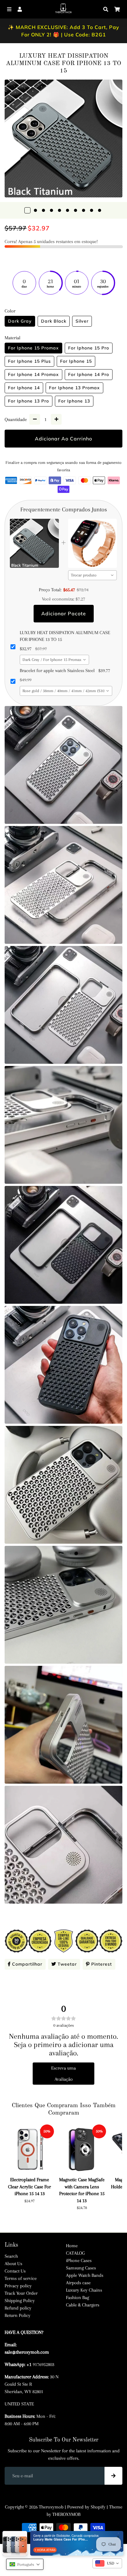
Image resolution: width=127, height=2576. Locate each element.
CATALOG (75, 2253)
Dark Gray (20, 321)
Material (12, 338)
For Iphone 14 (24, 388)
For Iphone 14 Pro (89, 374)
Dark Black (54, 321)
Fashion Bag (78, 2297)
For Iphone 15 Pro (89, 348)
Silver (82, 321)
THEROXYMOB (66, 2514)
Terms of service (21, 2278)
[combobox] (93, 575)
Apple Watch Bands (85, 2275)
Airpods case (78, 2283)
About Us (13, 2264)
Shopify (98, 2507)
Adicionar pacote (64, 613)
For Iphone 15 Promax (33, 348)
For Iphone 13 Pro (29, 401)
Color (10, 311)
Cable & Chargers (83, 2305)
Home (72, 2246)
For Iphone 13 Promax (74, 388)
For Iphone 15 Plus (29, 361)
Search (11, 2256)
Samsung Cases (81, 2268)
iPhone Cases (79, 2260)
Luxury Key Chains (84, 2290)
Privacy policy (18, 2286)
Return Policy (18, 2315)
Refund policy (18, 2308)
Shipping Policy (20, 2301)
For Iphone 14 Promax (33, 374)
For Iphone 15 (76, 361)
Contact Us (15, 2271)
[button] (25, 2564)
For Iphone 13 (74, 401)
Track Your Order (21, 2293)
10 (100, 210)
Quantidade (16, 419)
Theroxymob (51, 2507)
